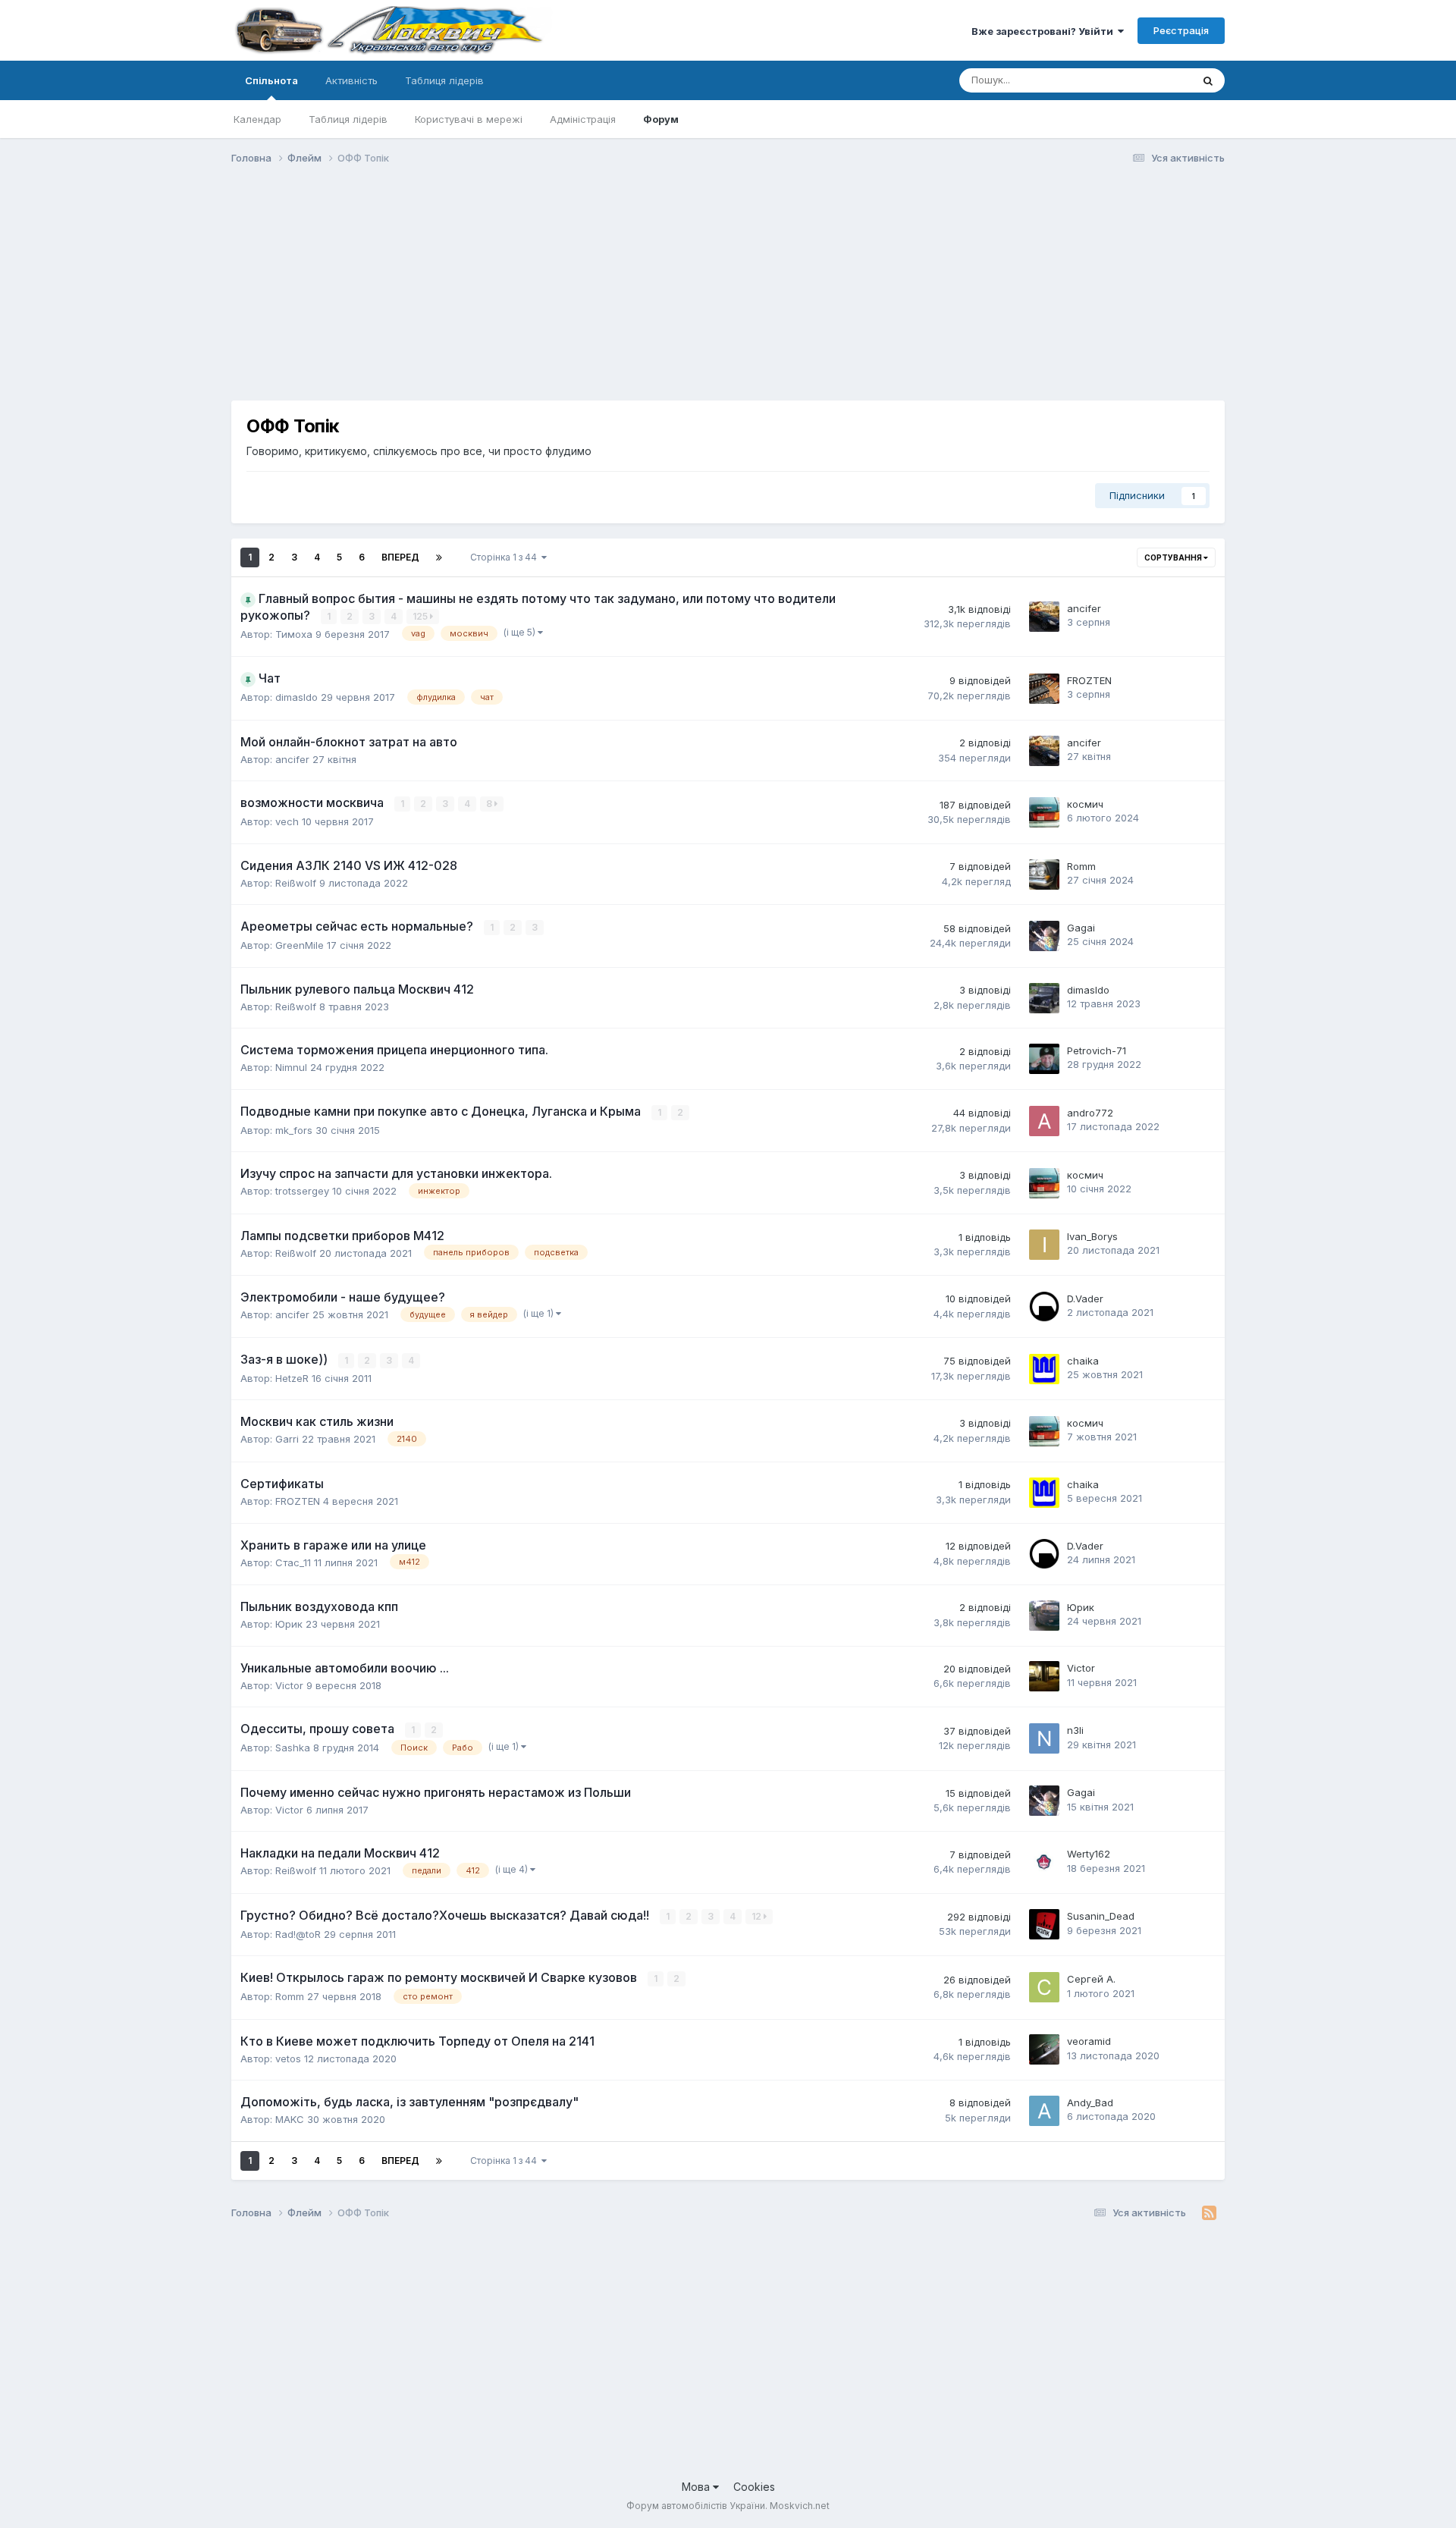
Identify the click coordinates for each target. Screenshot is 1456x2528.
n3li (1075, 1730)
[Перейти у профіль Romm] (1044, 875)
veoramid (1089, 2041)
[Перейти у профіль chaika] (1044, 1369)
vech (287, 821)
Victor (289, 1685)
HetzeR (292, 1378)
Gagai (1081, 928)
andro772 (1090, 1113)
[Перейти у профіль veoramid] (1044, 2049)
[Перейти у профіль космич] (1044, 812)
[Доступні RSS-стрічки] (1209, 2213)
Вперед (400, 557)
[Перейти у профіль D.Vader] (1044, 1307)
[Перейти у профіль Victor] (1044, 1676)
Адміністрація (583, 119)
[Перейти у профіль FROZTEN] (1044, 689)
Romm (1081, 866)
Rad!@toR (298, 1934)
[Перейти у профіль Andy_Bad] (1044, 2111)
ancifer (1084, 608)
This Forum (1146, 80)
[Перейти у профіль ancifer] (1044, 617)
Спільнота (271, 80)
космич (1085, 804)
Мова (697, 2487)
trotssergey (302, 1191)
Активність (351, 80)
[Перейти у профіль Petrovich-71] (1044, 1059)
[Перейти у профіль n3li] (1044, 1738)
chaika (1083, 1361)
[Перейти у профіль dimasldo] (1044, 998)
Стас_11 (293, 1562)
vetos (288, 2059)
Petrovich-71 (1097, 1050)
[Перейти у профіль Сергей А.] (1044, 1987)
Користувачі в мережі (469, 119)
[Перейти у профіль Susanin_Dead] (1044, 1924)
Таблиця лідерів (348, 119)
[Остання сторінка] (439, 557)
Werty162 (1089, 1854)
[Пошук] (1208, 80)
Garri (287, 1439)
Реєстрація (1181, 30)
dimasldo (297, 697)
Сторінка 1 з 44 (506, 557)
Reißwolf (296, 883)
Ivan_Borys (1092, 1236)
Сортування (1174, 557)
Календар (257, 119)
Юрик (289, 1624)
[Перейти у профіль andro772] (1044, 1121)
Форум (661, 119)
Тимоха (294, 634)
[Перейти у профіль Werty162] (1044, 1862)
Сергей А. (1091, 1979)
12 (758, 1916)
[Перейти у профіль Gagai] (1044, 936)
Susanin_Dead (1101, 1916)
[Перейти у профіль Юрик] (1044, 1616)
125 (421, 616)
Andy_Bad (1090, 2102)
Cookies (754, 2487)
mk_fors (294, 1130)
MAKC (290, 2119)
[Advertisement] (507, 294)
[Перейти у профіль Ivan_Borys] (1044, 1245)
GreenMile (300, 945)
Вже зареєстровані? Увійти (1045, 31)
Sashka (293, 1748)
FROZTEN (1089, 680)
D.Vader (1085, 1299)
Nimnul (291, 1067)
